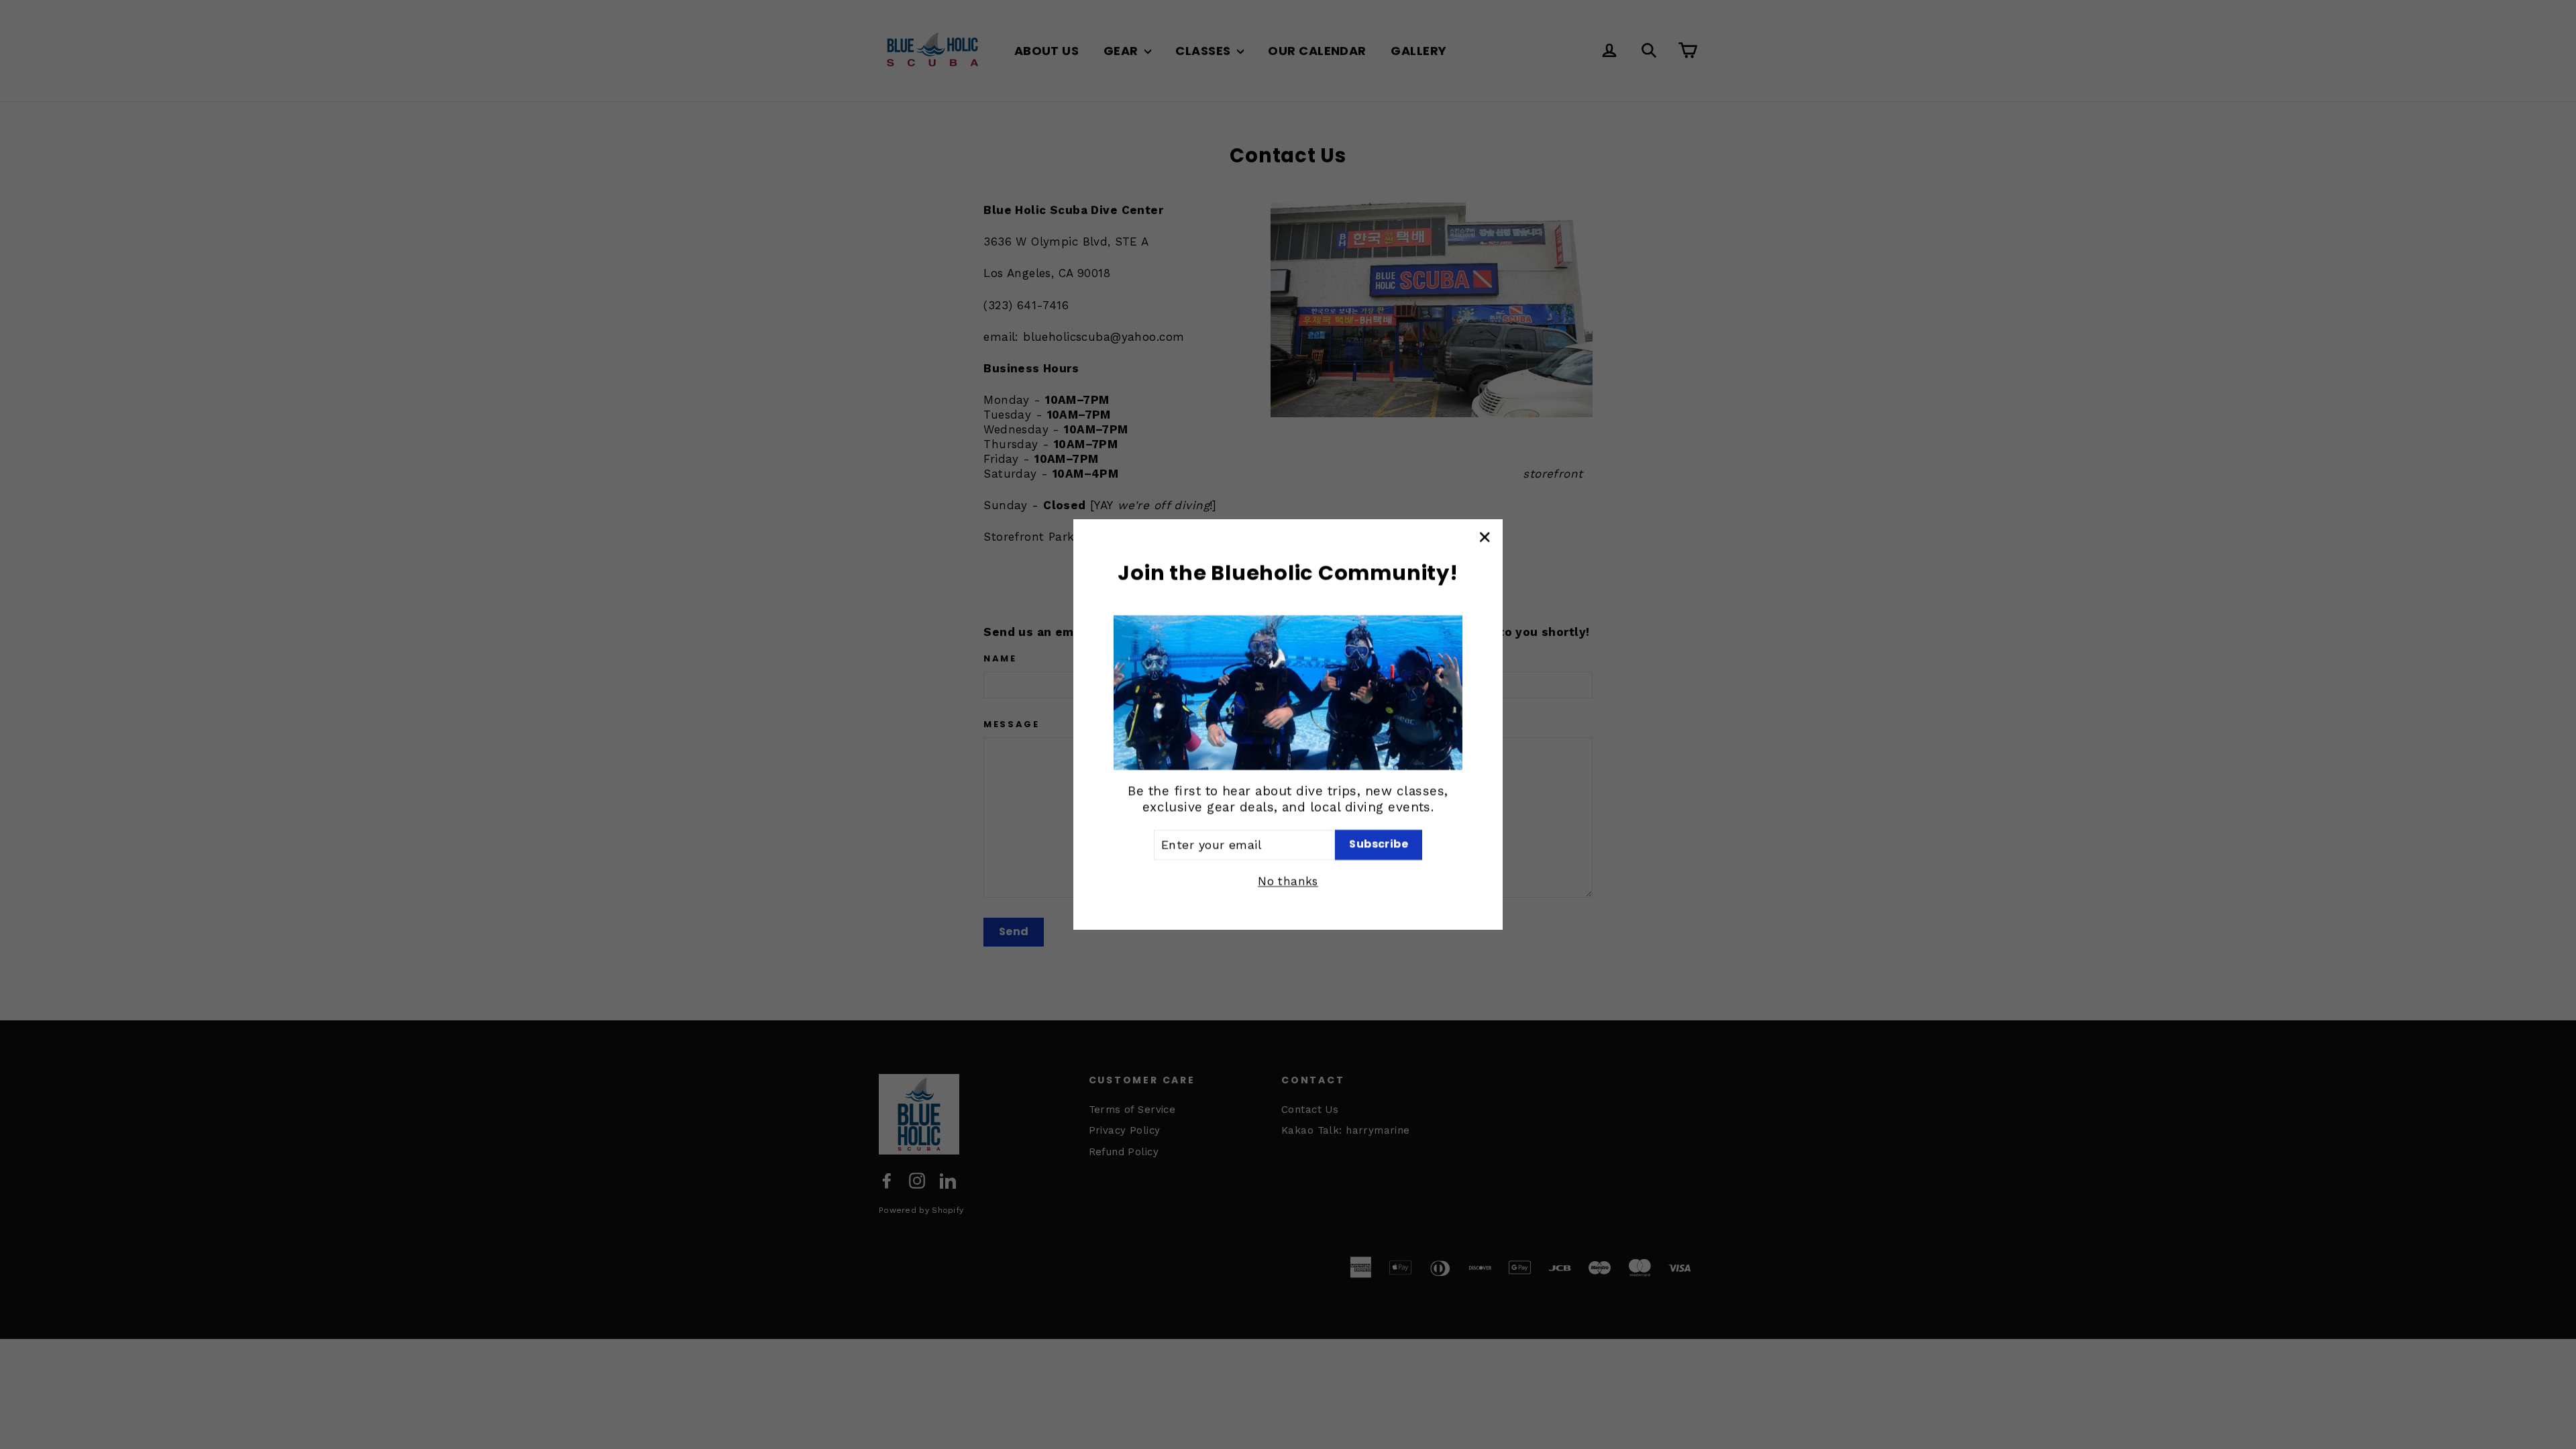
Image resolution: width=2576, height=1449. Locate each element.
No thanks (1288, 881)
